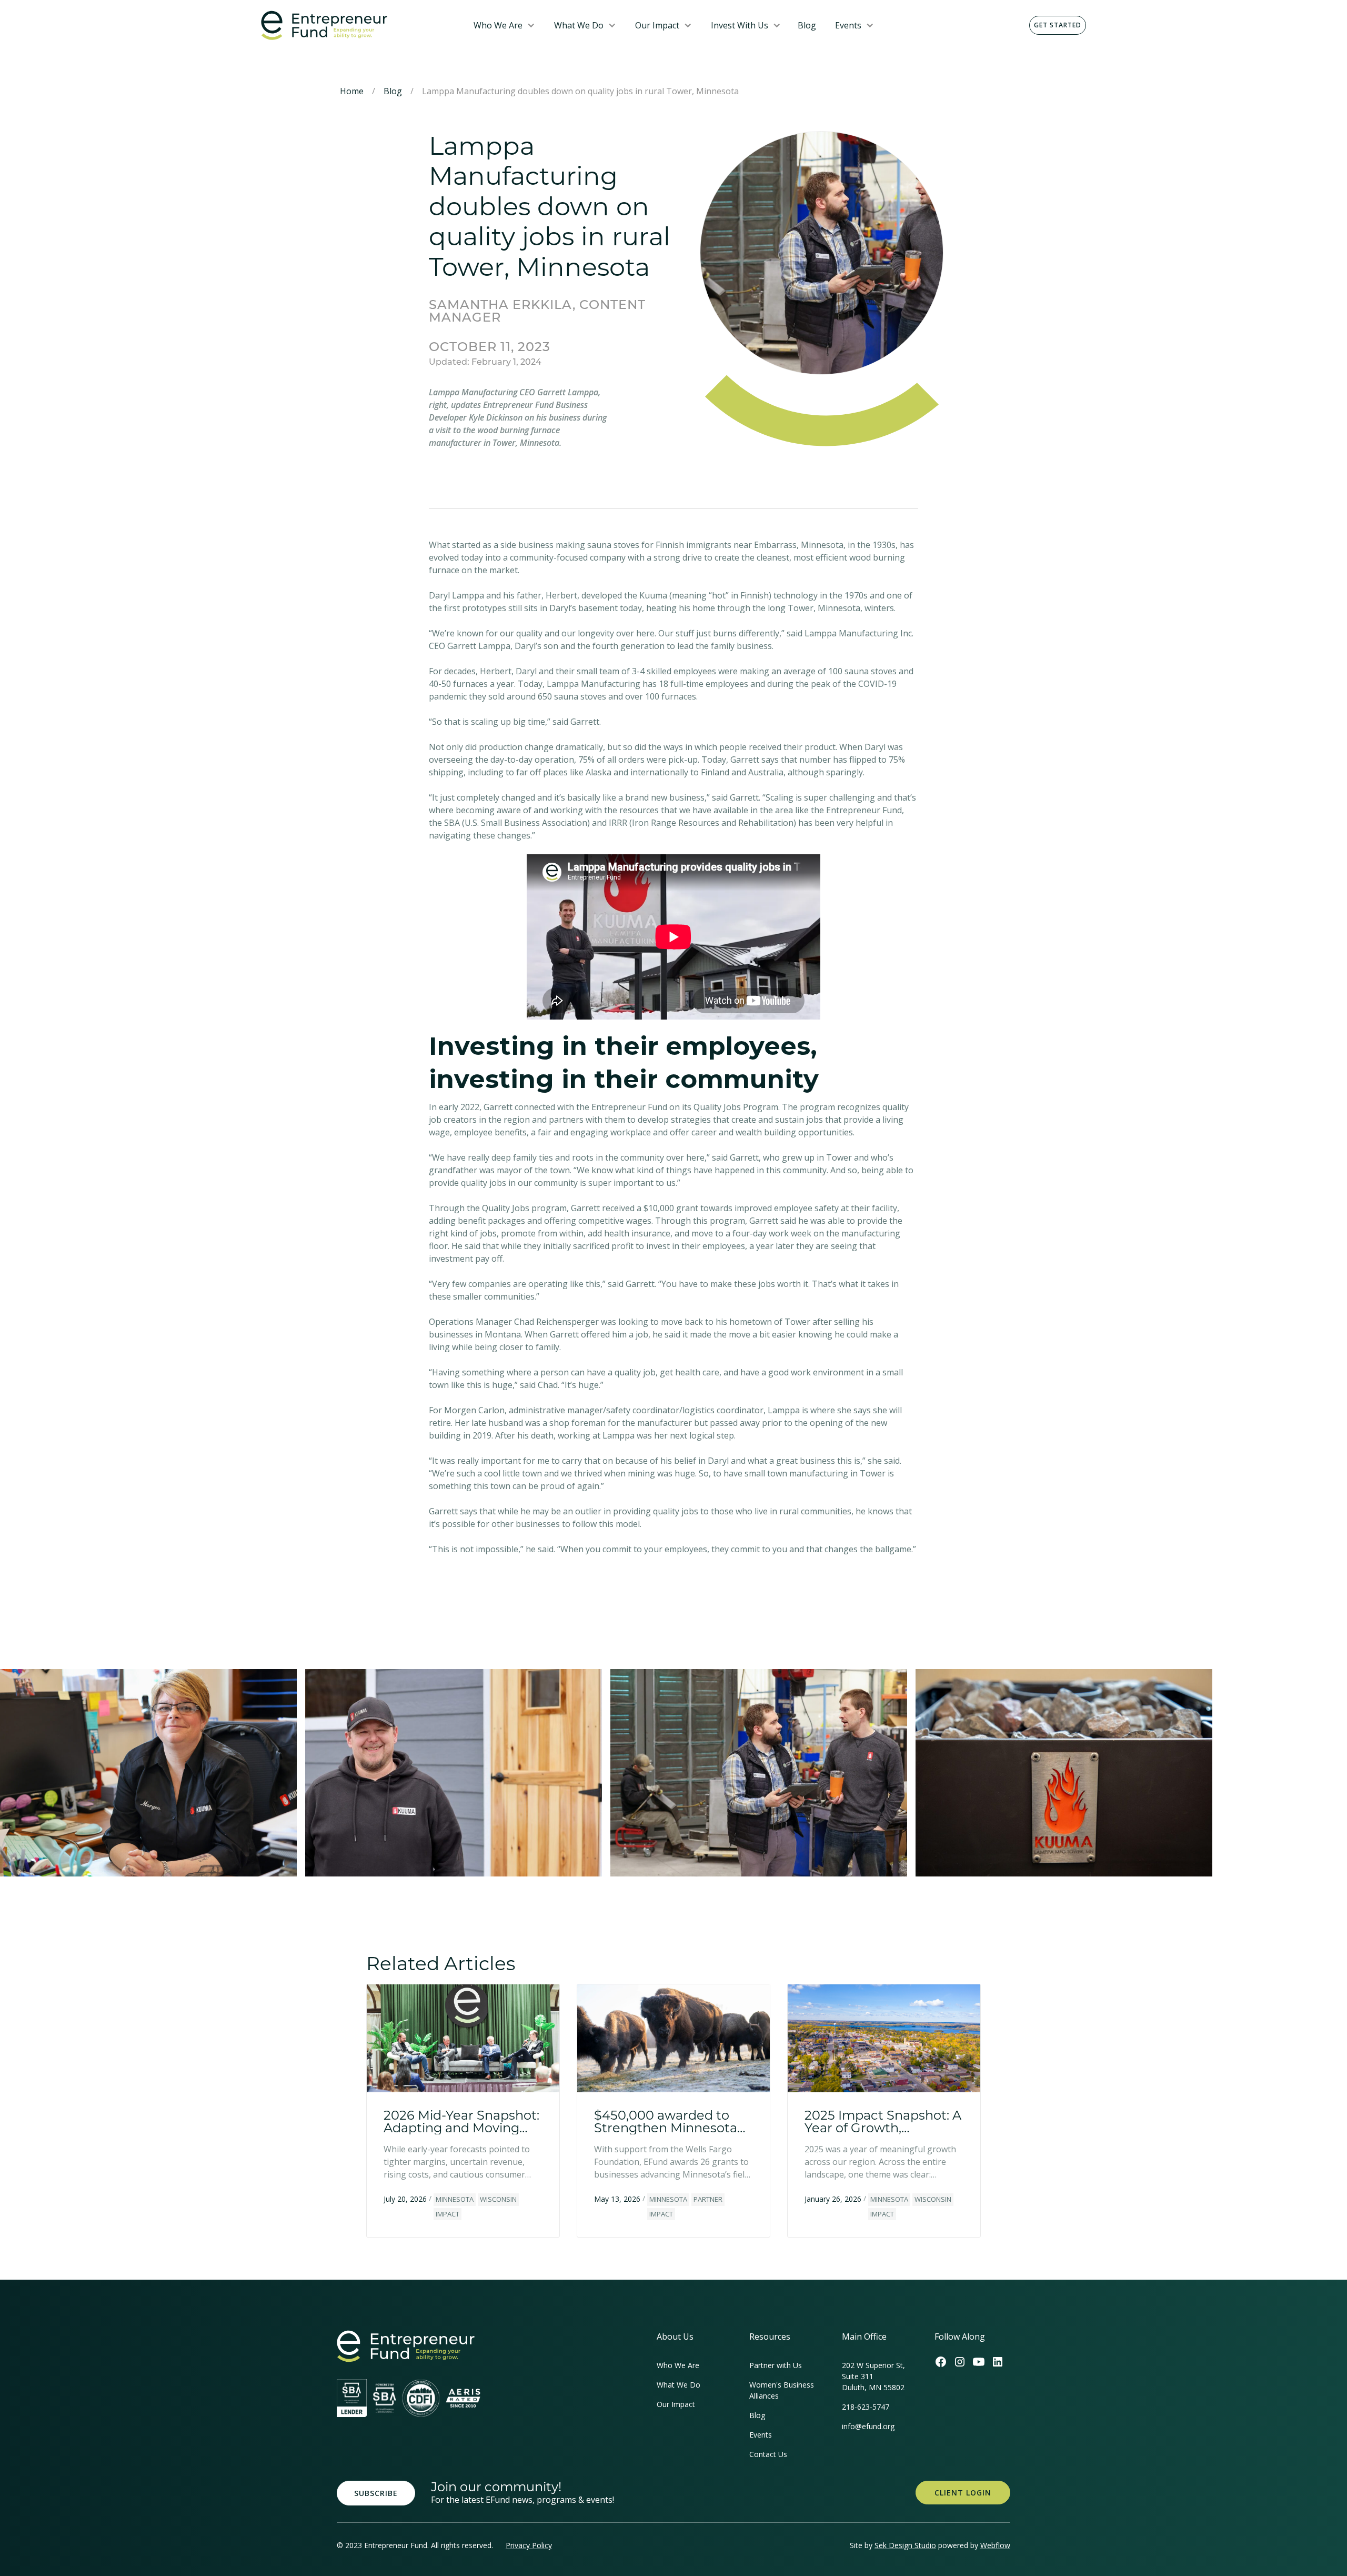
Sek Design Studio (905, 2545)
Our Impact (657, 25)
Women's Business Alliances (782, 2390)
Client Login (963, 2493)
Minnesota (455, 2199)
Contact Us (768, 2454)
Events (848, 25)
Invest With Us (740, 25)
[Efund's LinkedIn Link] (998, 2362)
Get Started (1058, 25)
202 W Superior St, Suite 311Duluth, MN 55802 (873, 2376)
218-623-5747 (866, 2407)
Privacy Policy (529, 2545)
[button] (504, 25)
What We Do (579, 25)
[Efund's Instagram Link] (960, 2362)
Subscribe (376, 2493)
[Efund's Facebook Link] (941, 2362)
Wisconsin (498, 2199)
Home (352, 91)
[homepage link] (406, 2346)
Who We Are (498, 25)
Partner (708, 2199)
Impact (448, 2214)
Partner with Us (776, 2365)
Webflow (995, 2545)
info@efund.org (868, 2426)
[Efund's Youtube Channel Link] (979, 2362)
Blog (807, 25)
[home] (359, 26)
